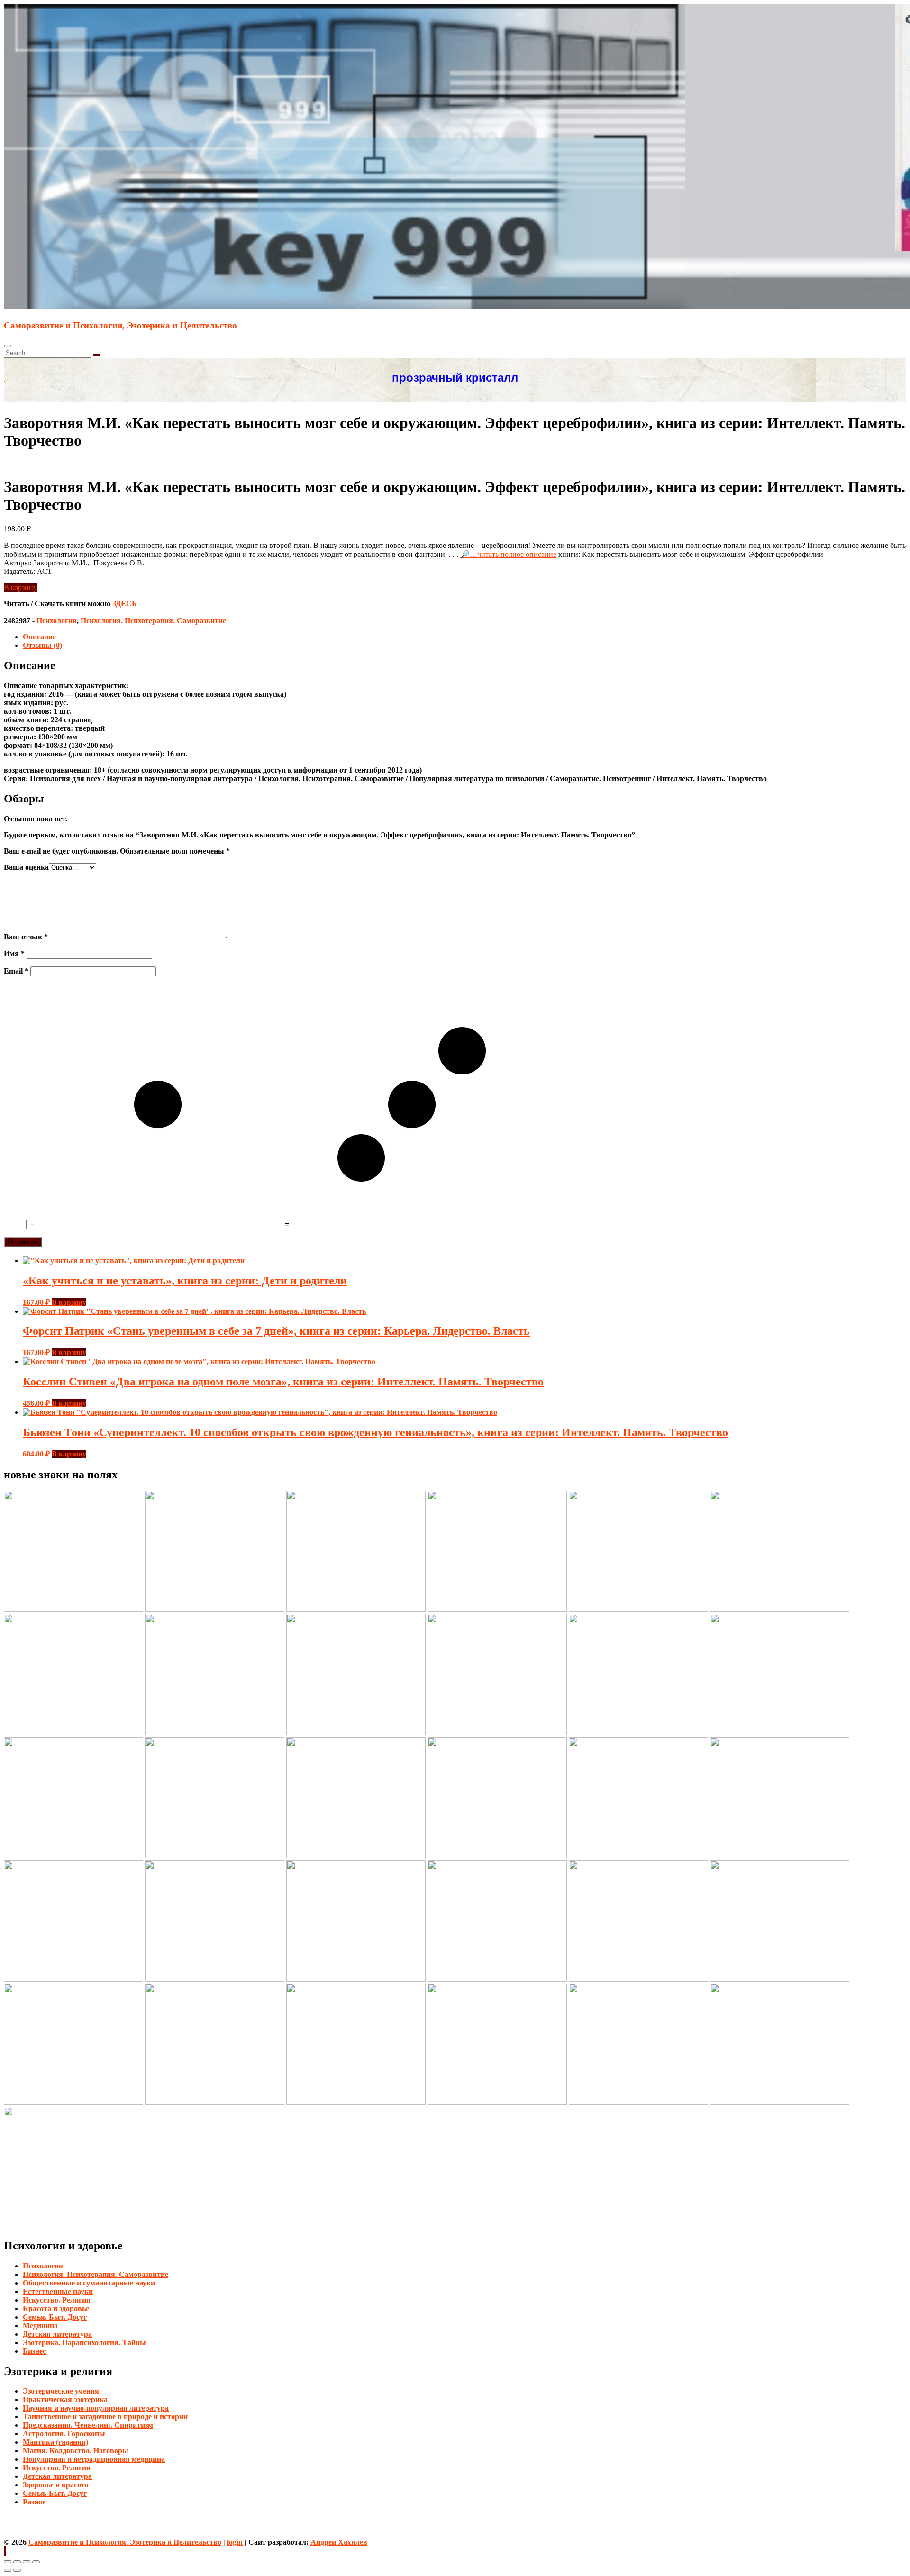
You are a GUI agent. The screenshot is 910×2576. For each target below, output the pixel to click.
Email (16, 971)
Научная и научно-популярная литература (96, 2408)
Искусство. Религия (57, 2300)
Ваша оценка (26, 867)
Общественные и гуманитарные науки (89, 2283)
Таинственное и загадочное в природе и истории (105, 2417)
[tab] (464, 637)
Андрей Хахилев (339, 2542)
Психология (57, 621)
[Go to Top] (5, 2551)
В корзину (20, 587)
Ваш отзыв (26, 937)
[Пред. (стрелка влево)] (8, 2570)
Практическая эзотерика (65, 2399)
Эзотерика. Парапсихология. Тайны (84, 2343)
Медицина (40, 2326)
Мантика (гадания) (55, 2442)
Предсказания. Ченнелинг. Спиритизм (88, 2425)
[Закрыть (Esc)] (8, 2562)
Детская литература (57, 2334)
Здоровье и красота (56, 2485)
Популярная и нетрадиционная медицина (94, 2459)
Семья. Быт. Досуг (55, 2317)
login (235, 2542)
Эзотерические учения (61, 2391)
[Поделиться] (17, 2562)
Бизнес (34, 2351)
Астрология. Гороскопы (64, 2434)
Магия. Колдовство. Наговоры (76, 2451)
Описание (39, 637)
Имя (14, 953)
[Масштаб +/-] (36, 2562)
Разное (34, 2502)
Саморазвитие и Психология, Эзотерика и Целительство (120, 325)
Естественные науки (58, 2291)
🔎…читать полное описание (508, 554)
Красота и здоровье (56, 2308)
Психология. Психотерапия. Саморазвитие (153, 621)
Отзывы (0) (42, 645)
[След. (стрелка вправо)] (17, 2570)
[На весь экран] (27, 2562)
